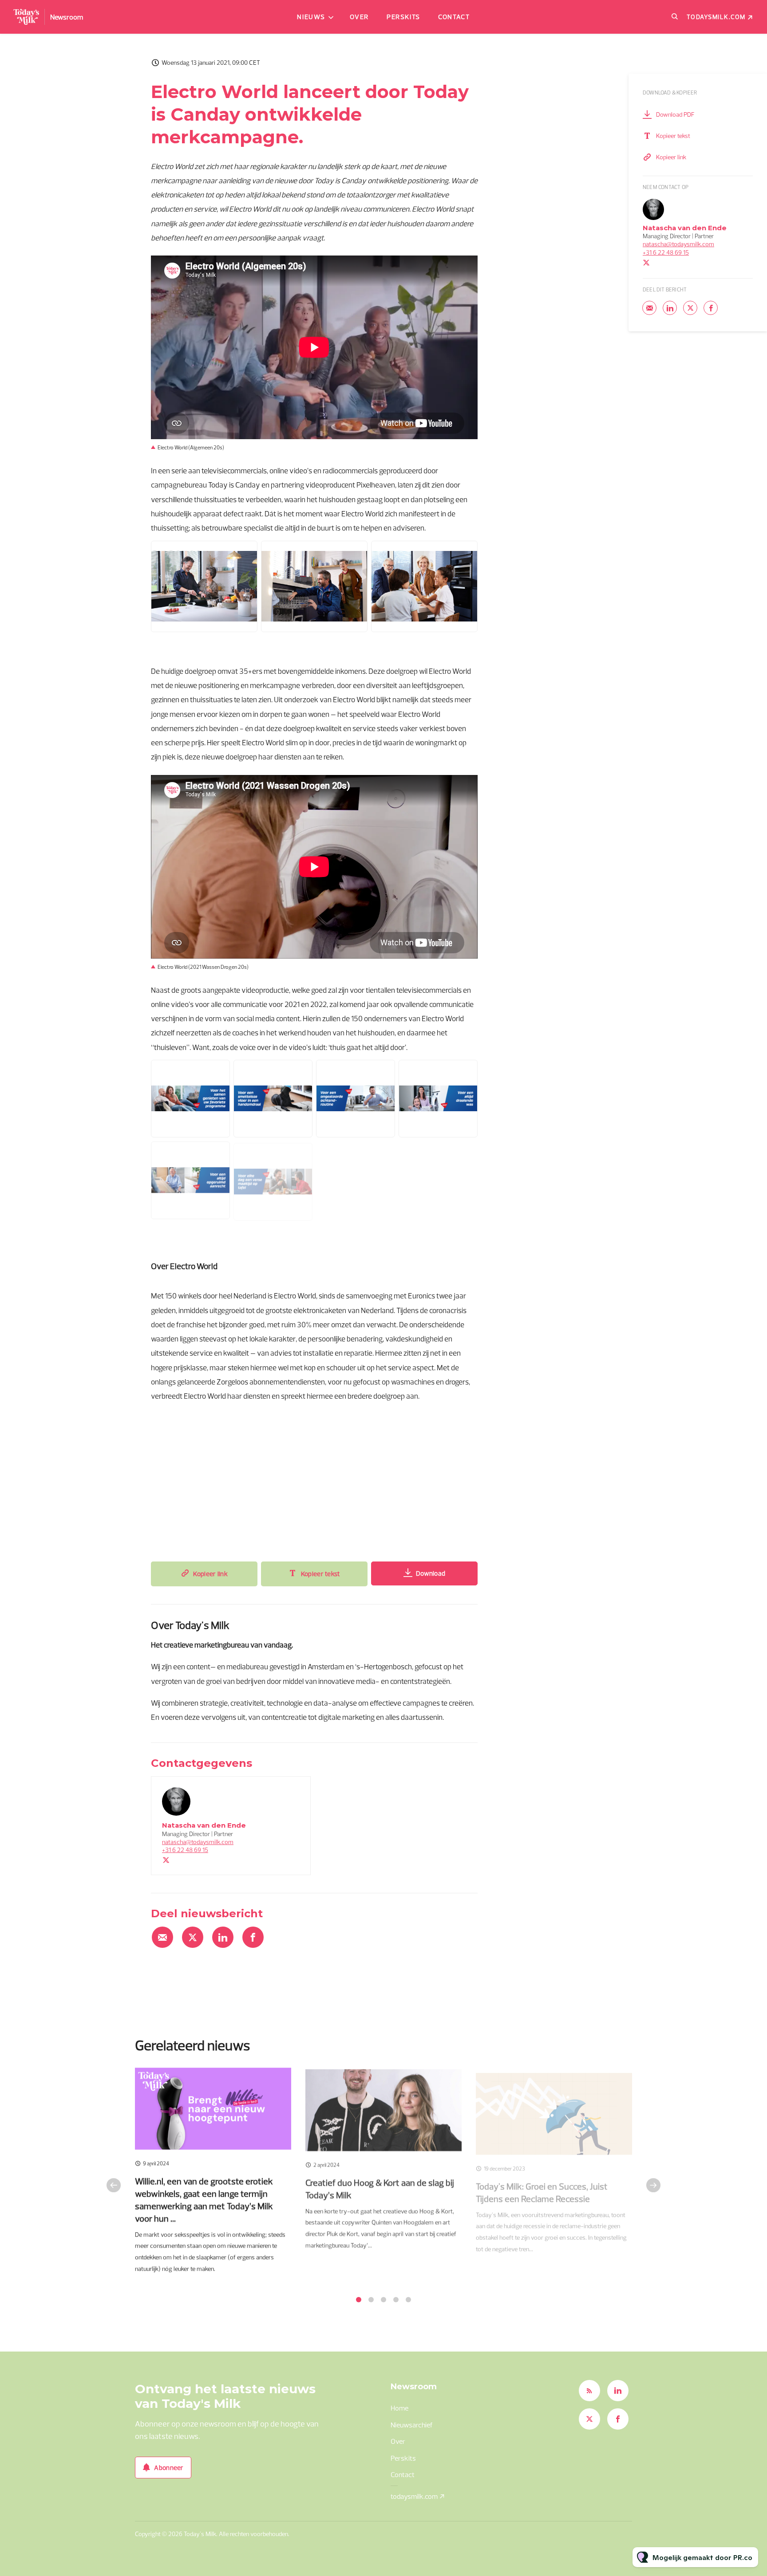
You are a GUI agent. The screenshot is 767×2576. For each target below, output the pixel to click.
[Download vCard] (295, 1791)
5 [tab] (408, 2300)
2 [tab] (371, 2300)
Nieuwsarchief (412, 2425)
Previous (114, 2185)
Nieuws (311, 17)
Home (399, 2408)
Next (653, 2185)
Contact (454, 17)
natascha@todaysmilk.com (198, 1842)
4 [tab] (396, 2300)
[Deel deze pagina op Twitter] (193, 1937)
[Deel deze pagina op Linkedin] (223, 1937)
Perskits (403, 17)
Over (359, 17)
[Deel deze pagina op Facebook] (253, 1937)
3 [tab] (383, 2300)
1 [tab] (359, 2300)
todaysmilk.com (716, 17)
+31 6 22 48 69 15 (185, 1850)
